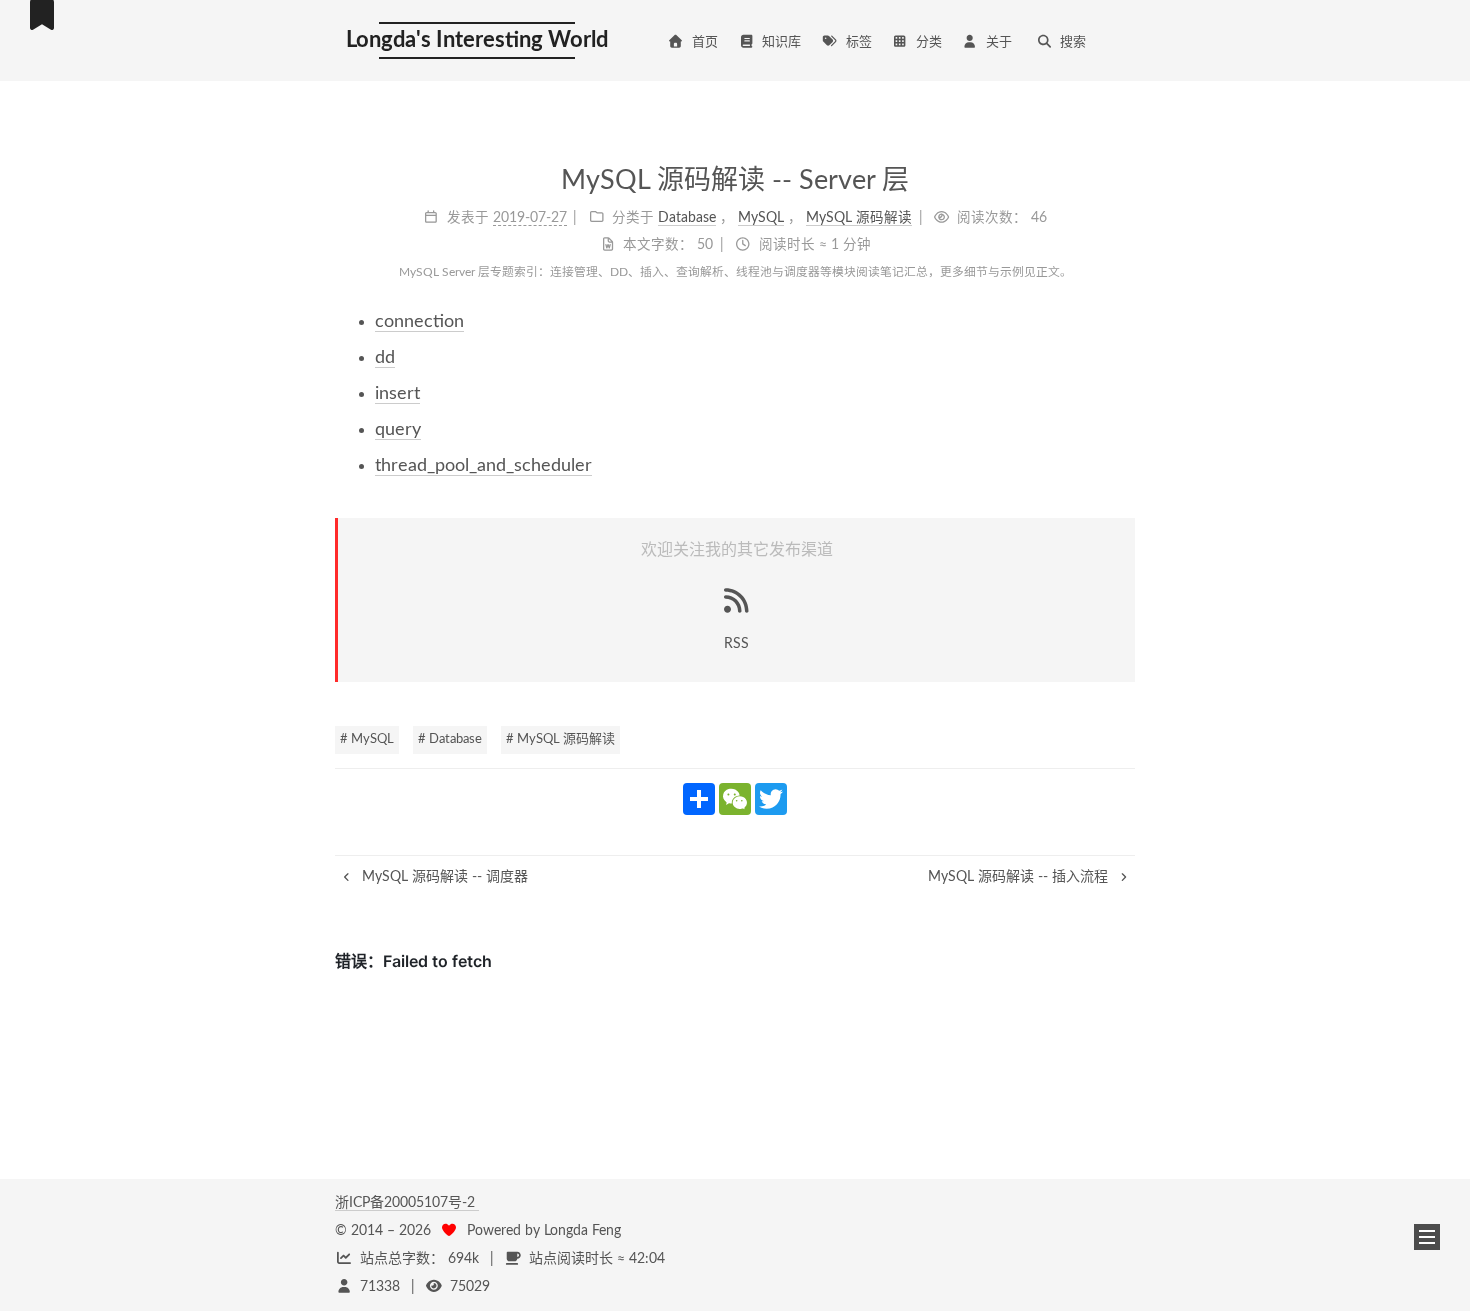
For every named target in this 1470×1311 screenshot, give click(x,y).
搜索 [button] (1073, 42)
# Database (450, 739)
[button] (1427, 1237)
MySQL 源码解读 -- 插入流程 (1020, 877)
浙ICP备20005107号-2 (407, 1203)
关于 (999, 42)
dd (385, 358)
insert (397, 394)
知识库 (781, 42)
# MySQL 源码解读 (560, 739)
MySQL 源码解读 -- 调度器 (443, 877)
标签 (859, 42)
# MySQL (367, 739)
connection (419, 322)
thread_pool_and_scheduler (483, 466)
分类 (929, 42)
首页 (705, 42)
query (398, 430)
